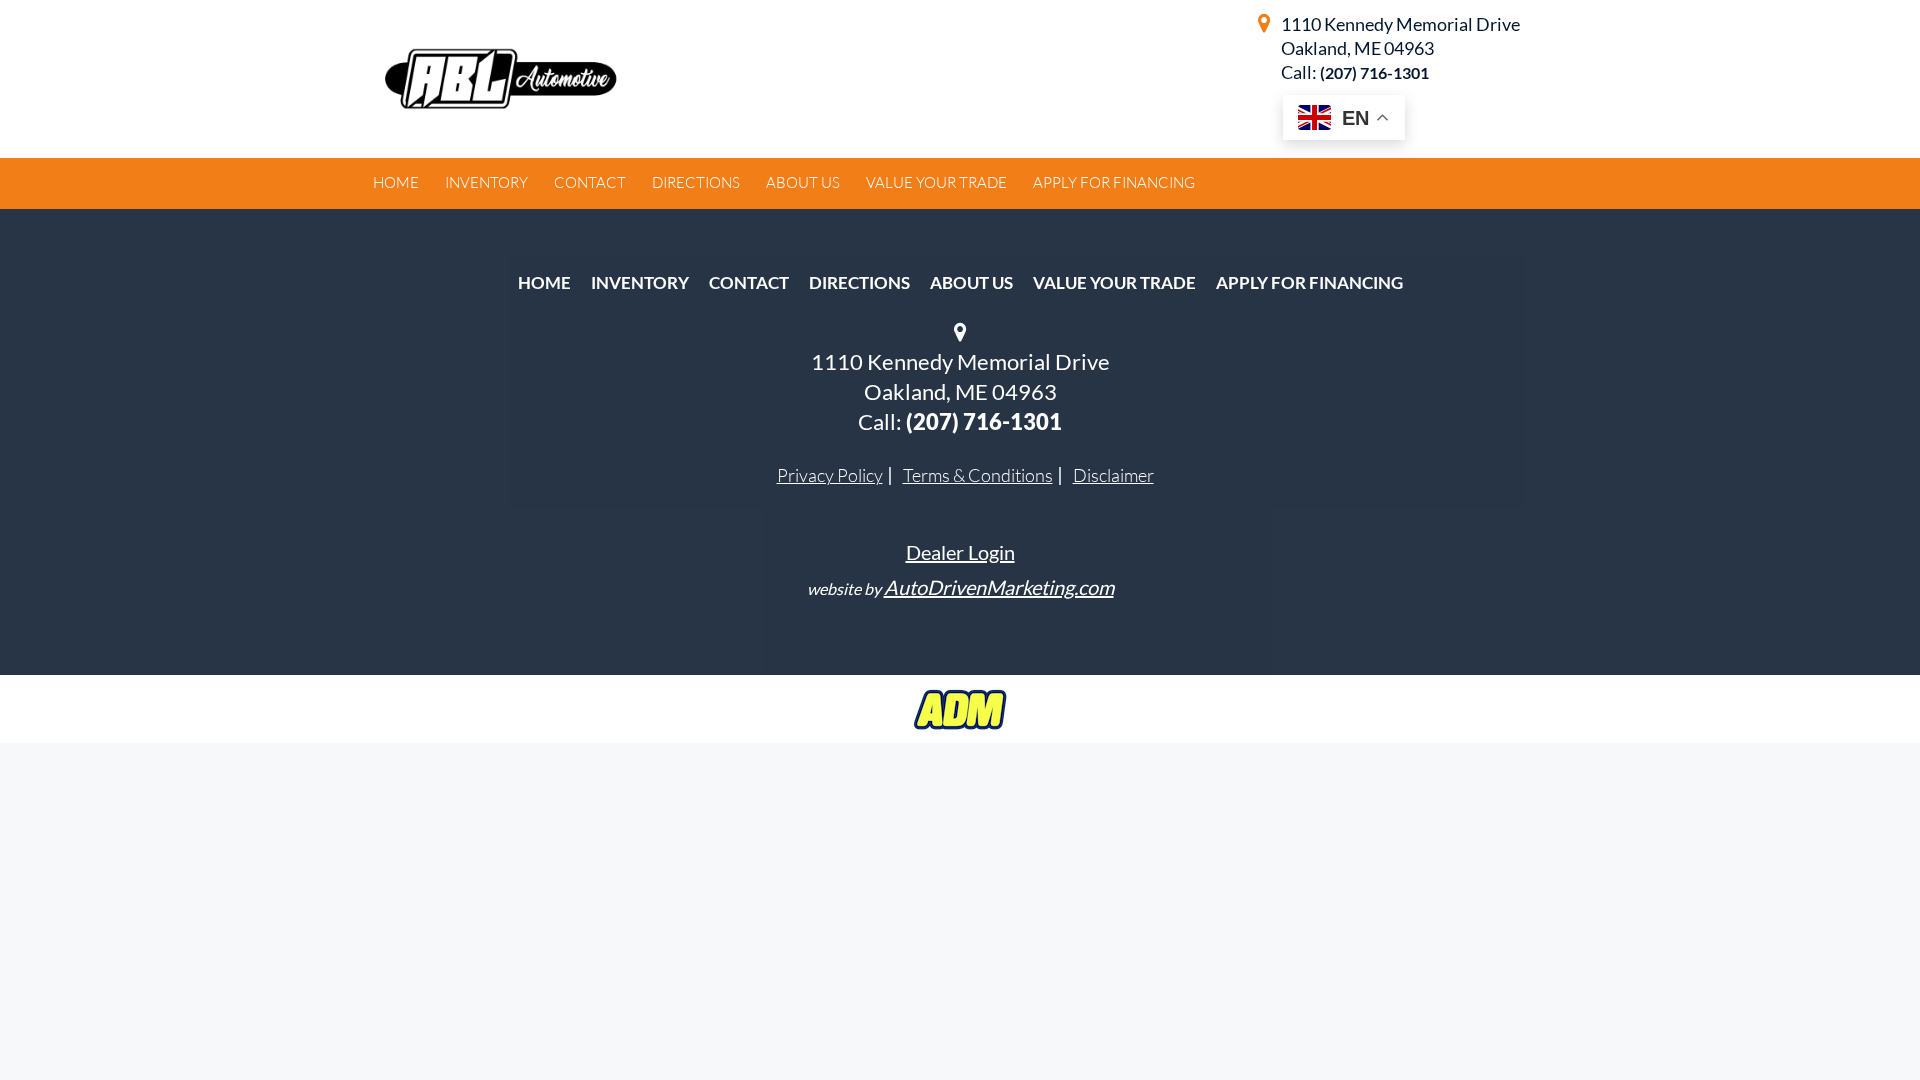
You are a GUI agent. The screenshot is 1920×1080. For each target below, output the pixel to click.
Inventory (640, 282)
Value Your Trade (1114, 282)
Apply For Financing (1309, 282)
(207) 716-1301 (1374, 72)
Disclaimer (1113, 475)
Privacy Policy (830, 475)
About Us (971, 282)
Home (544, 282)
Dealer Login (960, 552)
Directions (859, 282)
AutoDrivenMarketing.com (999, 587)
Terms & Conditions (978, 475)
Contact (749, 282)
